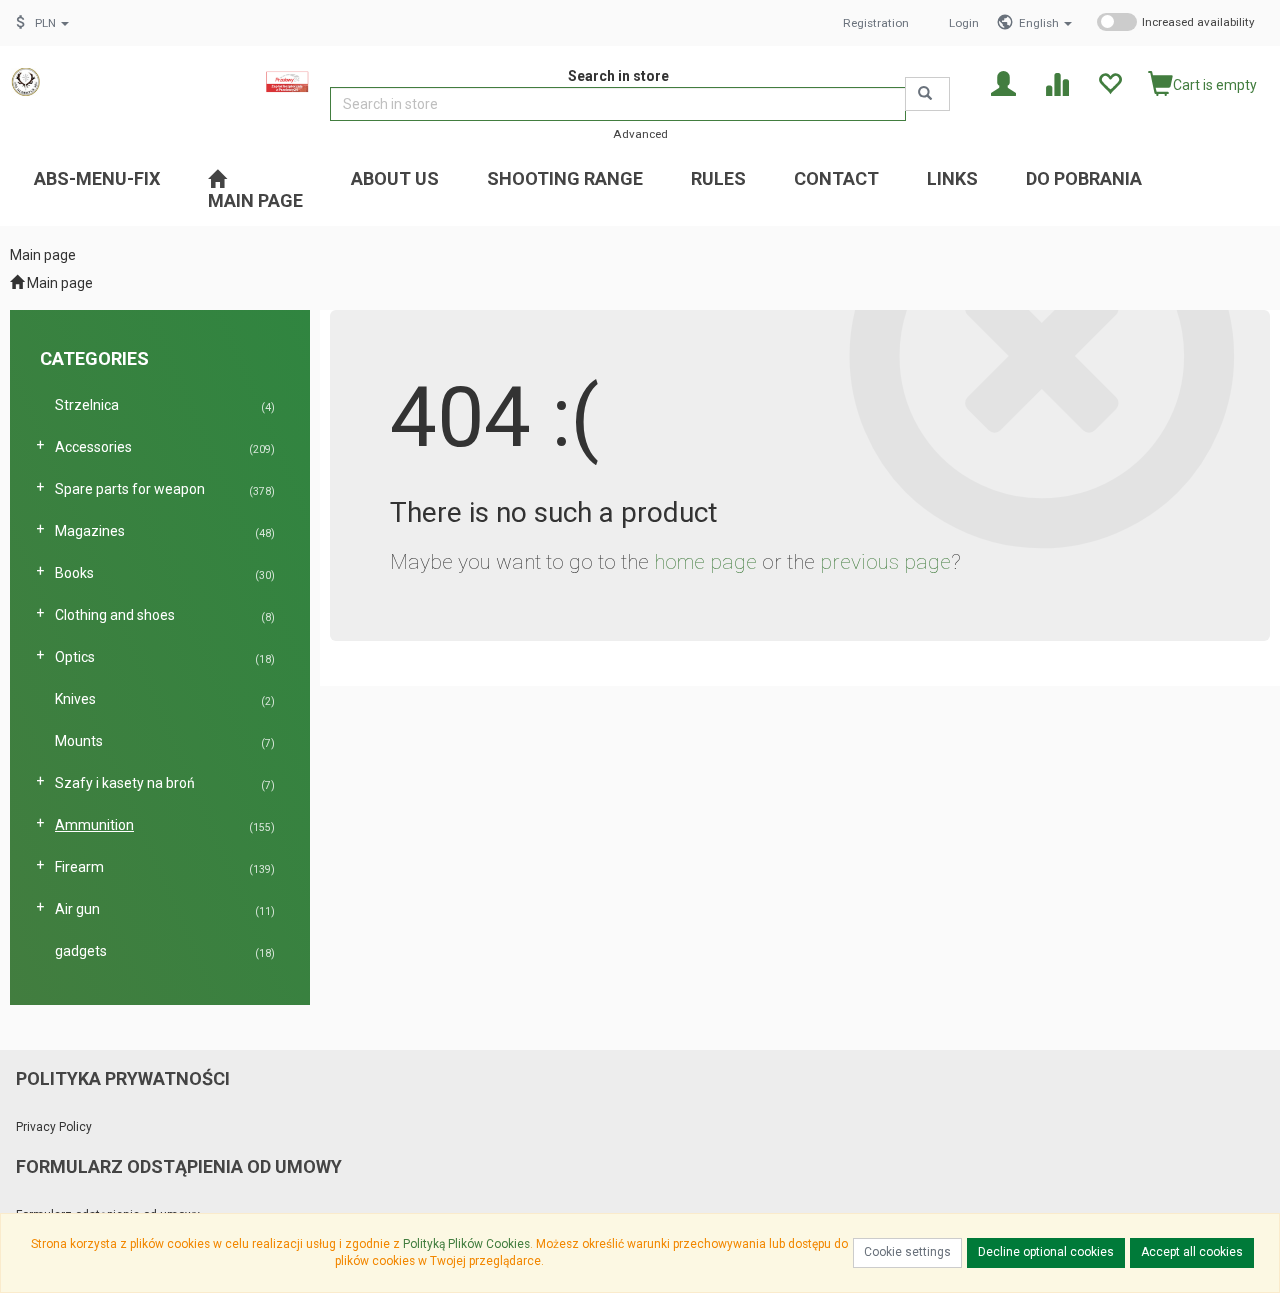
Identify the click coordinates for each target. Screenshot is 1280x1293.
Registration (876, 23)
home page (705, 562)
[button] (1045, 23)
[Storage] (1109, 82)
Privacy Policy (54, 1127)
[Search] (927, 94)
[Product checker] (1056, 82)
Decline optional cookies (1046, 1252)
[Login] (1003, 82)
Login (964, 23)
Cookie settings (907, 1252)
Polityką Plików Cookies (466, 1244)
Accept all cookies (1192, 1252)
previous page (885, 562)
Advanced (640, 134)
